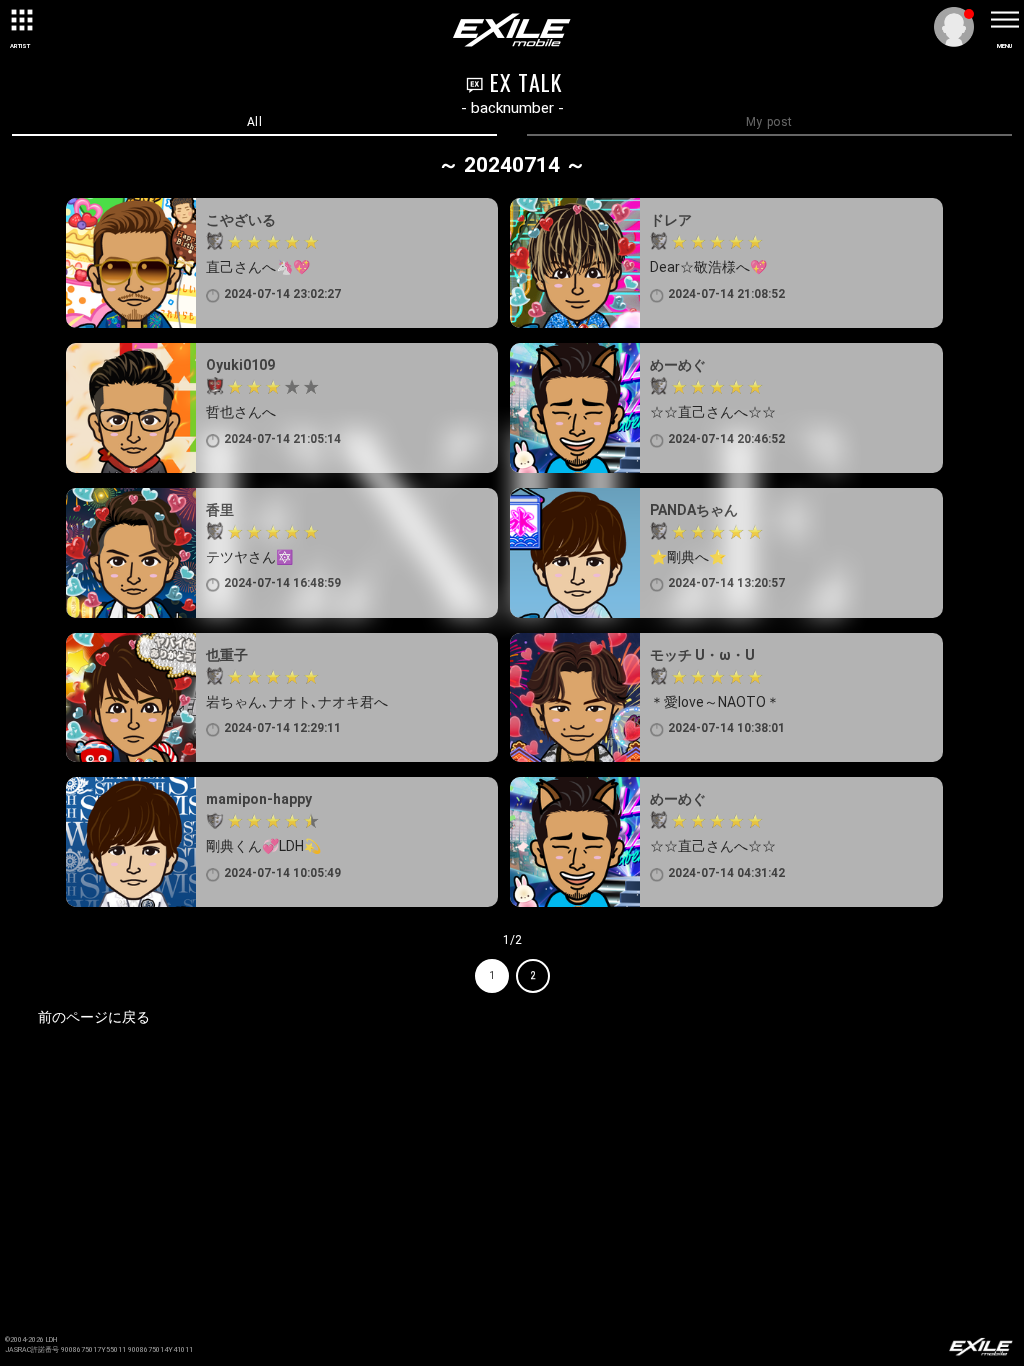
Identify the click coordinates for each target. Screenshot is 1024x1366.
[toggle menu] (1004, 20)
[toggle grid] (20, 20)
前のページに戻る (94, 1017)
